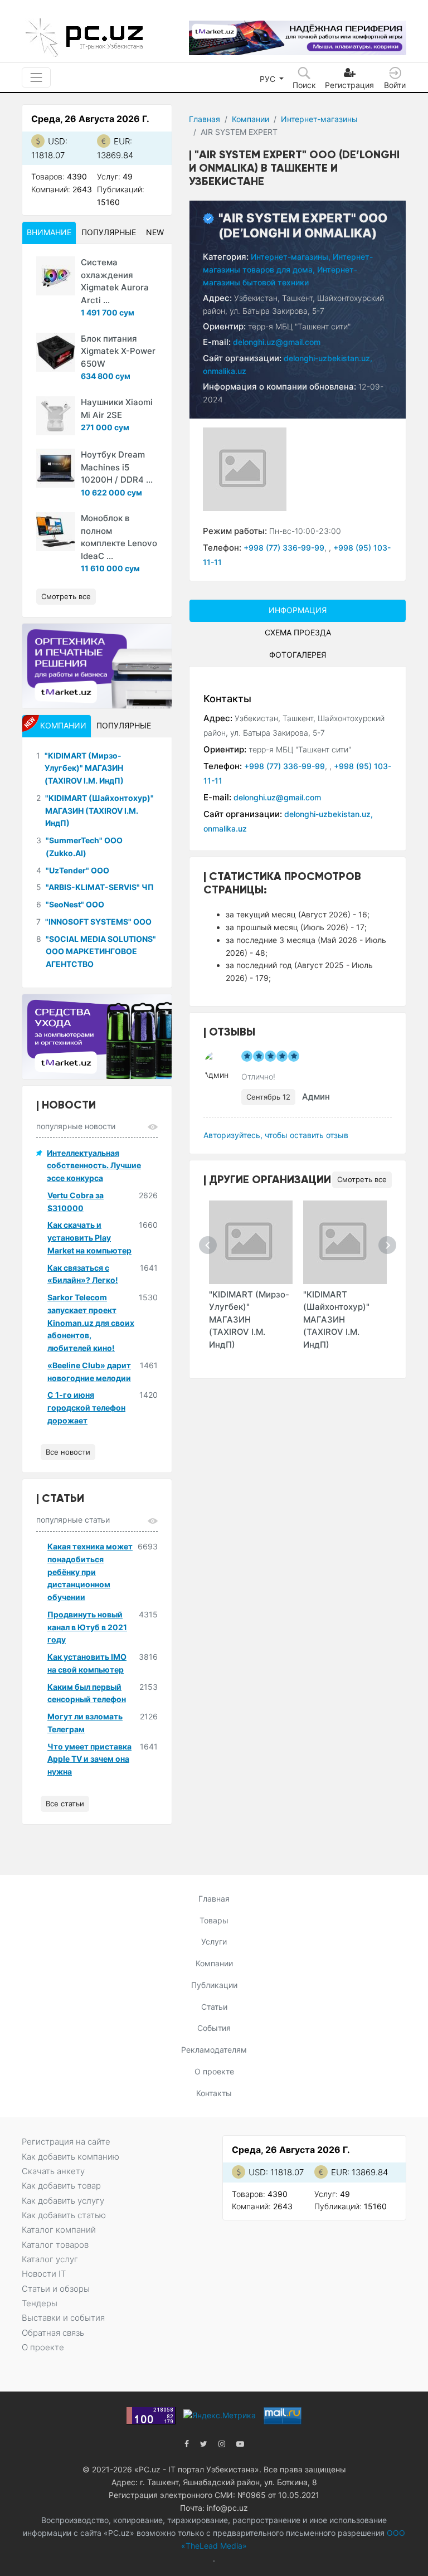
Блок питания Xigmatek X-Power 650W (118, 351)
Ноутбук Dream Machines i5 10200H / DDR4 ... (117, 467)
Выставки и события (63, 2318)
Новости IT (44, 2274)
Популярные (109, 232)
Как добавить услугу (63, 2201)
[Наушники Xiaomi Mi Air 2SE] (56, 416)
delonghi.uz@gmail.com (277, 342)
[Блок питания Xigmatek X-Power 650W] (56, 352)
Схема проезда (298, 632)
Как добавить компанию (70, 2157)
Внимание (49, 232)
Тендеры (40, 2303)
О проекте (214, 2071)
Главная (205, 119)
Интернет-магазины (319, 119)
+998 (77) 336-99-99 (284, 548)
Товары (214, 1920)
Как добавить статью (64, 2215)
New (155, 232)
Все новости (68, 1452)
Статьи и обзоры (56, 2289)
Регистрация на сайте (66, 2142)
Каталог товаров (55, 2245)
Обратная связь (53, 2333)
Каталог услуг (50, 2259)
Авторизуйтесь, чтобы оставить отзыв (276, 1135)
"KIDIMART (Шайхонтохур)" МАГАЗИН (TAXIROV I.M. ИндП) (336, 1319)
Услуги (214, 1941)
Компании (251, 119)
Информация (298, 610)
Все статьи (65, 1804)
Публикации (214, 1985)
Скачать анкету (53, 2171)
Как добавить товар (61, 2186)
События (214, 2028)
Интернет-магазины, (291, 257)
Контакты (214, 2093)
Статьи (214, 2007)
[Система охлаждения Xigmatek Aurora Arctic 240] (56, 276)
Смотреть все (362, 1179)
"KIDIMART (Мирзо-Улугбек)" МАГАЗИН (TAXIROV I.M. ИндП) (249, 1319)
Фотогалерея (298, 655)
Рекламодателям (214, 2050)
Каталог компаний (59, 2230)
